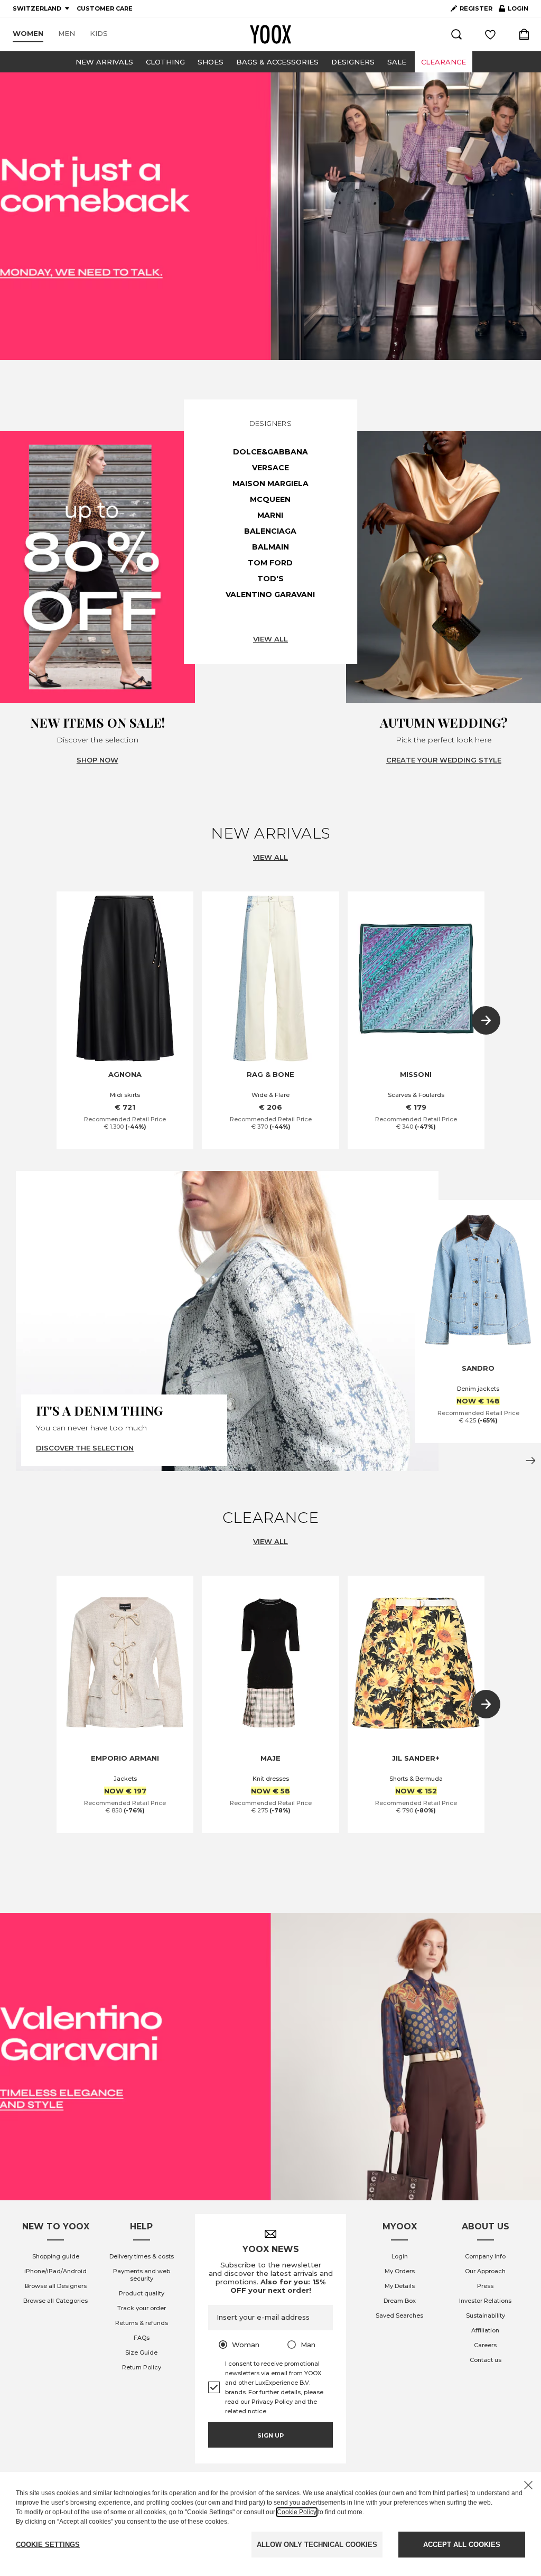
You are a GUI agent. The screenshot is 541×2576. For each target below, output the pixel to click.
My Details (400, 2286)
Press (485, 2286)
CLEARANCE (444, 62)
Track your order (142, 2308)
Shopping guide (56, 2256)
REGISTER (476, 8)
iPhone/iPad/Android (55, 2271)
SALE (397, 62)
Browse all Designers (56, 2286)
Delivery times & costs (142, 2256)
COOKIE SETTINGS (48, 2545)
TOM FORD (270, 563)
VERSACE (270, 468)
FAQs (142, 2338)
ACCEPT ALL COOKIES (462, 2545)
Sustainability (486, 2315)
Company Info (485, 2256)
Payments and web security (142, 2275)
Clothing (165, 62)
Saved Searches (399, 2315)
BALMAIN (270, 547)
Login (400, 2256)
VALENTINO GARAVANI (270, 594)
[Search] (456, 34)
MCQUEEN (270, 499)
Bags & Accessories (277, 62)
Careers (485, 2345)
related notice (246, 2411)
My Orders (400, 2271)
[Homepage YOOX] (270, 34)
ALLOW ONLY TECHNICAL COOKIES (317, 2545)
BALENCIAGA (270, 531)
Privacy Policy (272, 2402)
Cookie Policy (297, 2512)
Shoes (211, 62)
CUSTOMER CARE (105, 8)
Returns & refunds (142, 2323)
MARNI (270, 515)
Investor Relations (485, 2301)
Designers (353, 62)
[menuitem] (28, 34)
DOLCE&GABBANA (270, 452)
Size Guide (141, 2352)
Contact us (486, 2360)
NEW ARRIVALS (104, 62)
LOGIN (514, 11)
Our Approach (485, 2271)
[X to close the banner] (528, 2485)
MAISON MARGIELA (270, 483)
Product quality (142, 2293)
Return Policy (142, 2367)
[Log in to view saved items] (490, 34)
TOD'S (270, 579)
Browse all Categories (55, 2301)
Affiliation (485, 2330)
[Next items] (486, 1020)
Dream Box (400, 2301)
